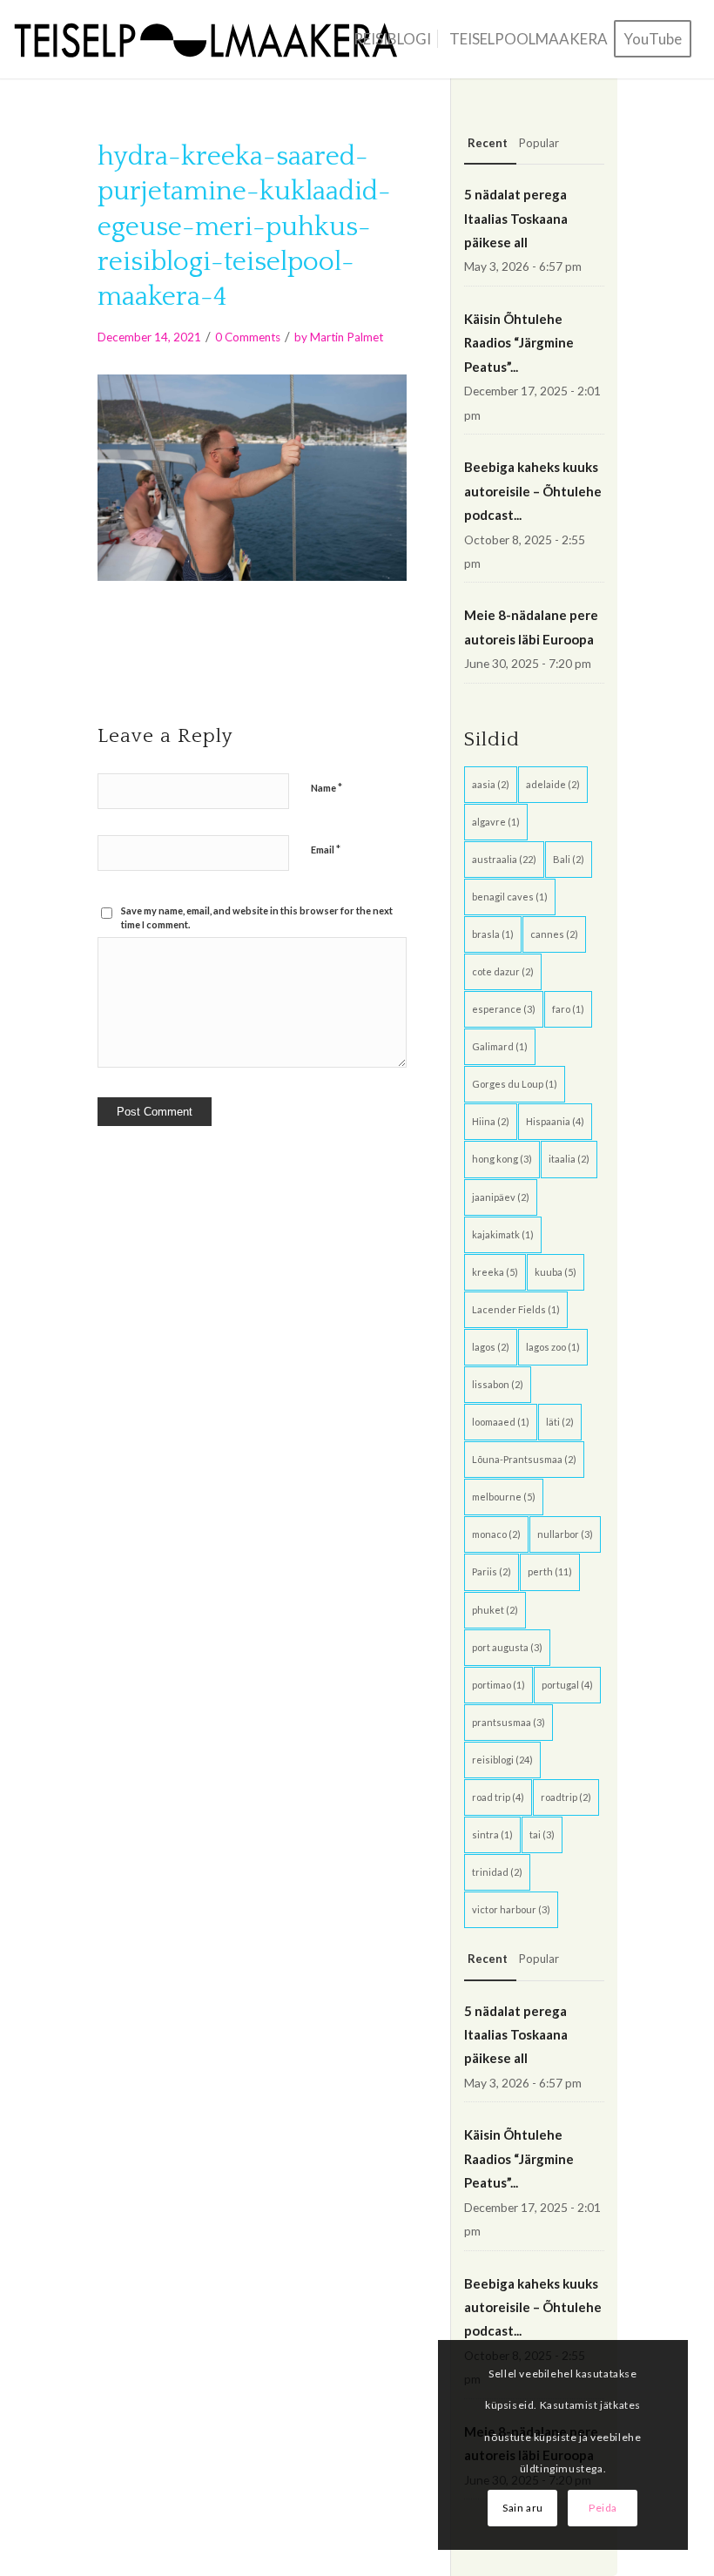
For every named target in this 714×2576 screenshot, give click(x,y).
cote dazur (503, 971)
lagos (491, 1347)
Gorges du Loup (515, 1084)
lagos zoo (553, 1347)
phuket (495, 1610)
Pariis (492, 1571)
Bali (569, 859)
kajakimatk (503, 1234)
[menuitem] (392, 39)
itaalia (569, 1159)
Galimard (500, 1046)
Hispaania (555, 1121)
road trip (498, 1797)
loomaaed (501, 1422)
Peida (603, 2508)
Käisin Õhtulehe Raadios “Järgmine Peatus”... (519, 343)
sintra (492, 1834)
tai (542, 1834)
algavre (496, 822)
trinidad (497, 1872)
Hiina (491, 1121)
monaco (496, 1534)
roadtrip (566, 1797)
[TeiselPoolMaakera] (212, 39)
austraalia (504, 859)
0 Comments (248, 337)
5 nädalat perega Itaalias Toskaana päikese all (516, 218)
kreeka (495, 1272)
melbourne (504, 1497)
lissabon (498, 1384)
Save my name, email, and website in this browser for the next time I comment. (257, 918)
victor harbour (511, 1909)
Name (327, 787)
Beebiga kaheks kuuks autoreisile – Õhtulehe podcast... (533, 491)
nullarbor (565, 1534)
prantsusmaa (509, 1722)
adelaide (553, 784)
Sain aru (523, 2508)
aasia (491, 784)
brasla (493, 934)
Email (326, 849)
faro (568, 1009)
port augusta (507, 1647)
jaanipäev (501, 1197)
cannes (554, 934)
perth (550, 1571)
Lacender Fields (516, 1309)
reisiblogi (502, 1760)
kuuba (556, 1272)
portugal (567, 1685)
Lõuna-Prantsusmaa (524, 1459)
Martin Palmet (347, 337)
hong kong (502, 1159)
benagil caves (510, 897)
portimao (498, 1685)
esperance (504, 1009)
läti (560, 1422)
